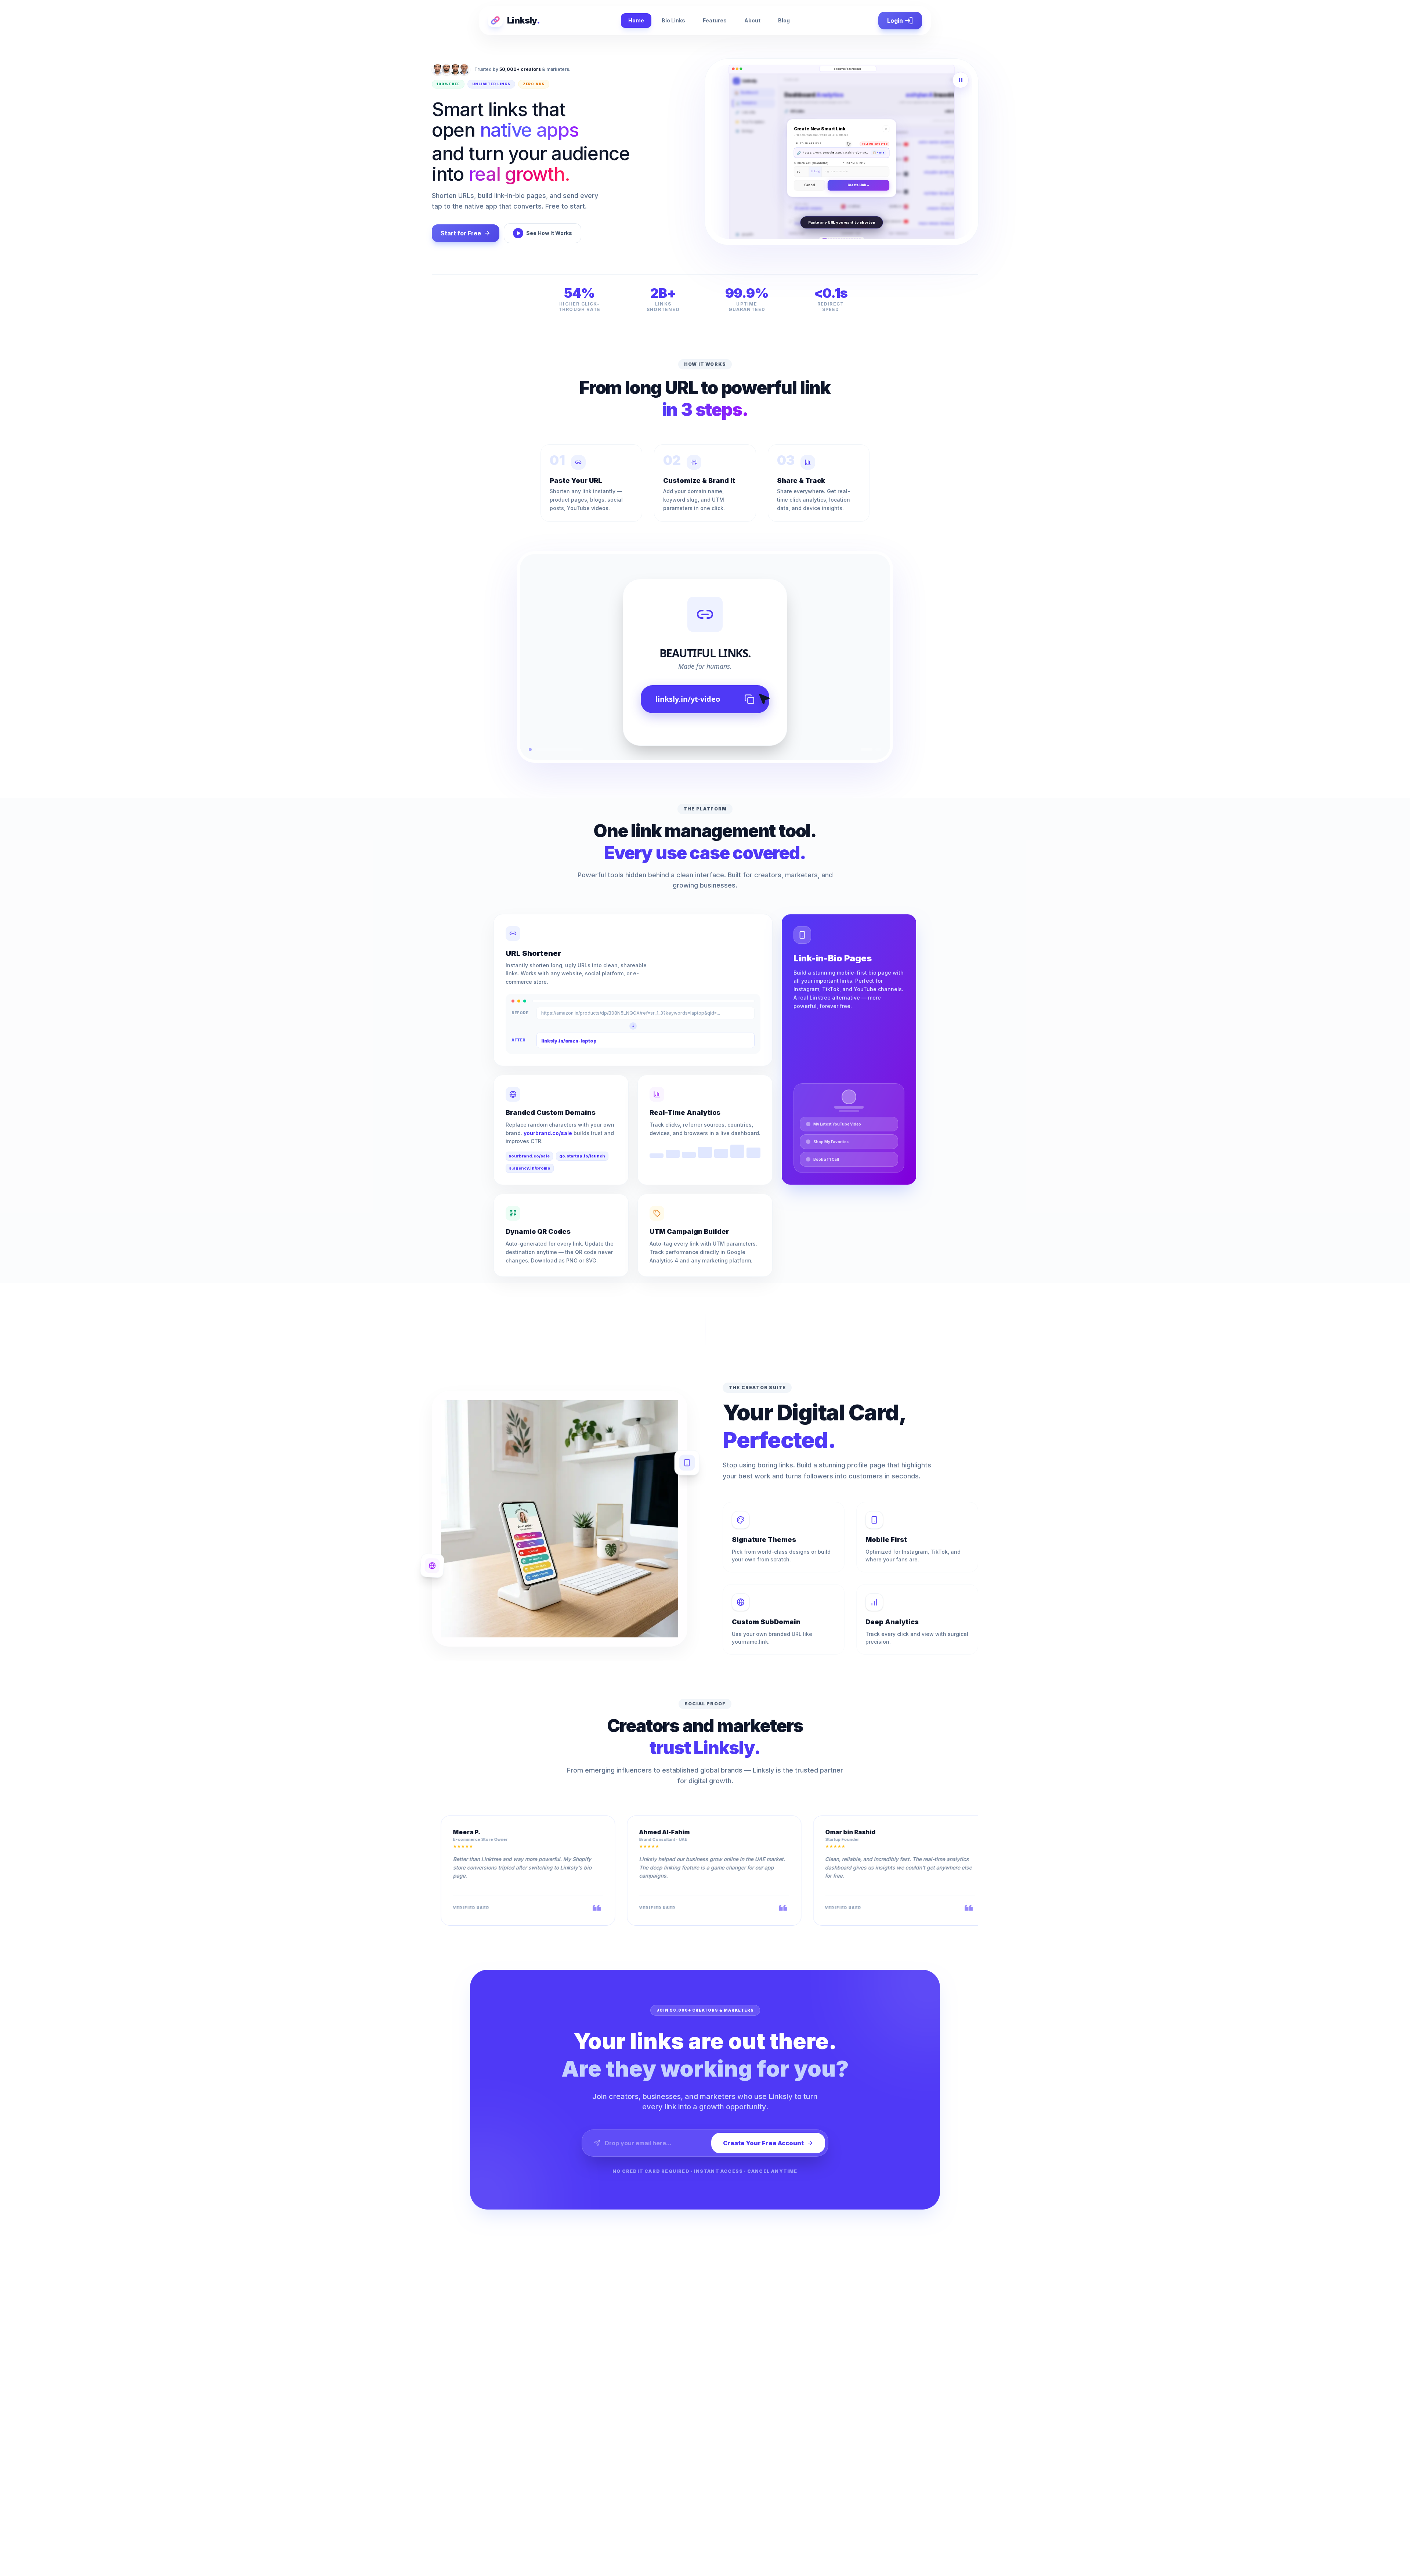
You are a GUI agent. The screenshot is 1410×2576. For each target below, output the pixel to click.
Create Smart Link (928, 96)
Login (895, 21)
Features (715, 20)
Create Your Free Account (763, 2143)
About (752, 20)
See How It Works (549, 233)
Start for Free (461, 233)
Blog (784, 20)
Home (636, 20)
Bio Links (673, 20)
